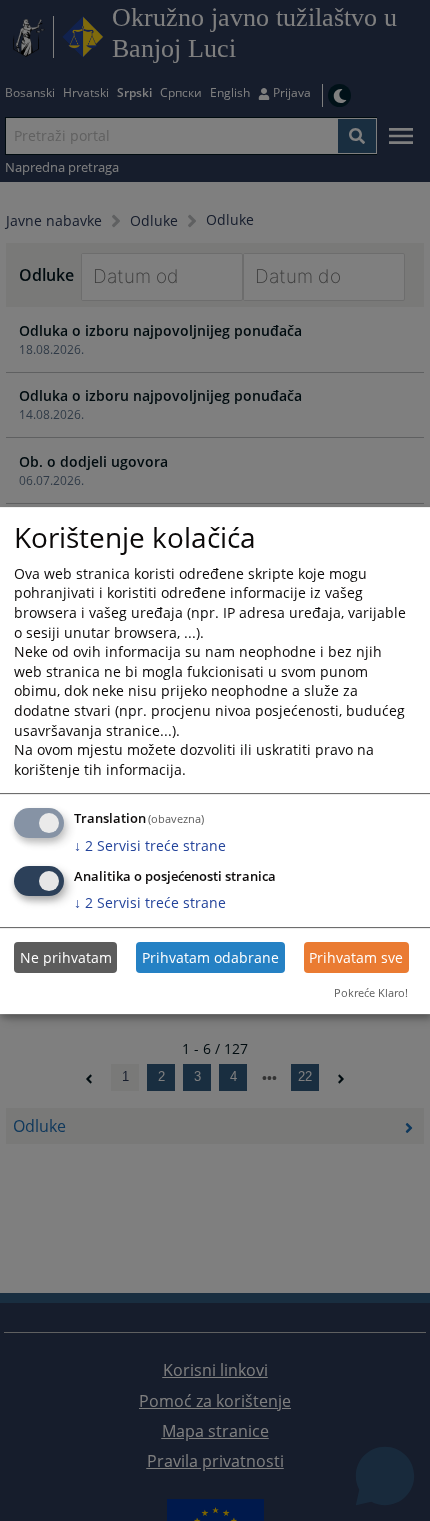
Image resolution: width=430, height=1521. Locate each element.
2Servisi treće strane (150, 845)
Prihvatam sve (356, 957)
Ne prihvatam (66, 957)
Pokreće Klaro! (371, 992)
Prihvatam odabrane (210, 957)
